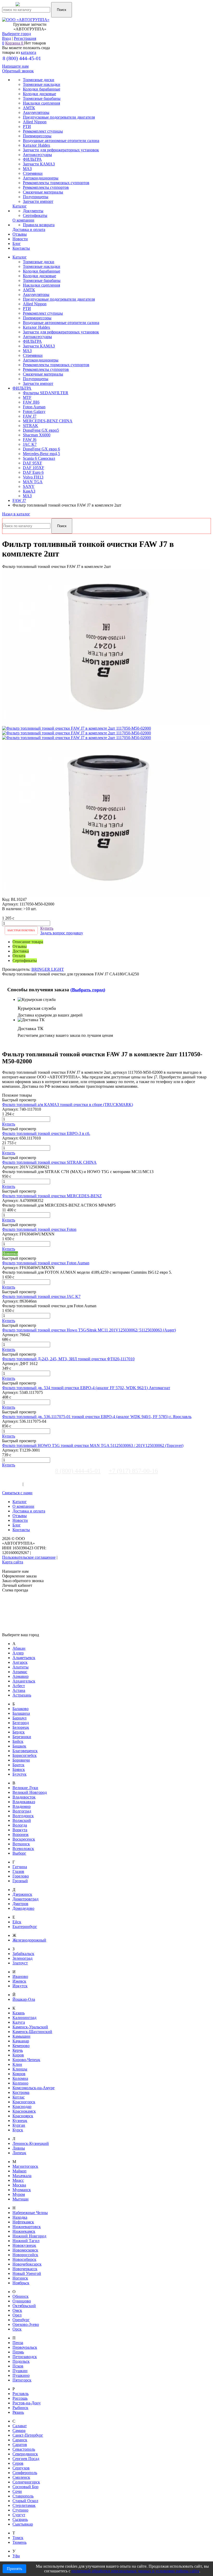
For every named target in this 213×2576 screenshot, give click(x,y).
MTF (27, 397)
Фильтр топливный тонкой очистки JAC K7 (41, 1296)
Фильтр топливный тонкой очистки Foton (39, 1229)
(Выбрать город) (88, 990)
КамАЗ (29, 491)
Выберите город (16, 34)
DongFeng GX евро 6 (41, 449)
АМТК (29, 290)
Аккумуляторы (36, 295)
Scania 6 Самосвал (39, 458)
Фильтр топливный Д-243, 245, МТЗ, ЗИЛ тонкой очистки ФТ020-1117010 (68, 1359)
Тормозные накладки (42, 266)
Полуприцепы (36, 379)
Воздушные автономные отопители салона (61, 323)
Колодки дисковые (39, 276)
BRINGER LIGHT (48, 969)
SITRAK (31, 426)
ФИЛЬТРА (32, 341)
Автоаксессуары (37, 337)
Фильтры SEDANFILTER (46, 393)
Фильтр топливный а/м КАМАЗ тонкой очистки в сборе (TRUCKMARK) (68, 1105)
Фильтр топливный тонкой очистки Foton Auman (46, 1263)
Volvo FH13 (33, 477)
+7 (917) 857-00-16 (133, 1471)
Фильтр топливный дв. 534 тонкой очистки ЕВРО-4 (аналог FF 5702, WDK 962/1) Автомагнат (86, 1388)
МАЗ (27, 351)
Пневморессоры (37, 318)
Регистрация (25, 38)
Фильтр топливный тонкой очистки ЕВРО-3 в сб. (46, 1133)
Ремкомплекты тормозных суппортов (56, 365)
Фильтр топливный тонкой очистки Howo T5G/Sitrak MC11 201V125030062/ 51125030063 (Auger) (89, 1330)
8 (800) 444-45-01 (22, 58)
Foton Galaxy (34, 412)
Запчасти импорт (38, 383)
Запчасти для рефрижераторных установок (61, 332)
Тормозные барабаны (42, 280)
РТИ (27, 309)
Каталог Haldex (36, 327)
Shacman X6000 (37, 435)
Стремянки (33, 355)
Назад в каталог (16, 514)
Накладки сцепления (41, 285)
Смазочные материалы (43, 374)
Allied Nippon (35, 304)
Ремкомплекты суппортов (46, 369)
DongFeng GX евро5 (41, 430)
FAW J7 (30, 416)
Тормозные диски (39, 262)
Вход (6, 38)
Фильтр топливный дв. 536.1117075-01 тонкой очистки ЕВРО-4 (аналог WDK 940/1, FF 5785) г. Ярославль (97, 1417)
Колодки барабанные (42, 271)
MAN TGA (33, 482)
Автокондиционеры (41, 360)
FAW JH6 (31, 402)
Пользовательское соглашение (29, 1557)
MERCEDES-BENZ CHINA (48, 421)
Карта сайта (13, 1562)
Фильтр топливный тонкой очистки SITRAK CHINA (49, 1162)
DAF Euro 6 (33, 472)
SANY (29, 486)
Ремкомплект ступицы (43, 313)
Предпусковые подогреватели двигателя (59, 299)
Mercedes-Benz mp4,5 (41, 454)
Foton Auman (34, 407)
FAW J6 (30, 440)
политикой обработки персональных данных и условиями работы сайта (135, 2571)
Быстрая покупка (21, 930)
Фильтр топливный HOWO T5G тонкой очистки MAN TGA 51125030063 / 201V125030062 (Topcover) (93, 1445)
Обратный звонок (18, 71)
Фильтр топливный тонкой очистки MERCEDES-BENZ (52, 1196)
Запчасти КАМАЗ (39, 346)
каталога (28, 52)
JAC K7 (30, 444)
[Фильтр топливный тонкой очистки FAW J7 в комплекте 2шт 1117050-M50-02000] (106, 724)
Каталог (20, 257)
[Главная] (35, 7)
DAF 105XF (34, 468)
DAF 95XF (32, 463)
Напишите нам (15, 66)
